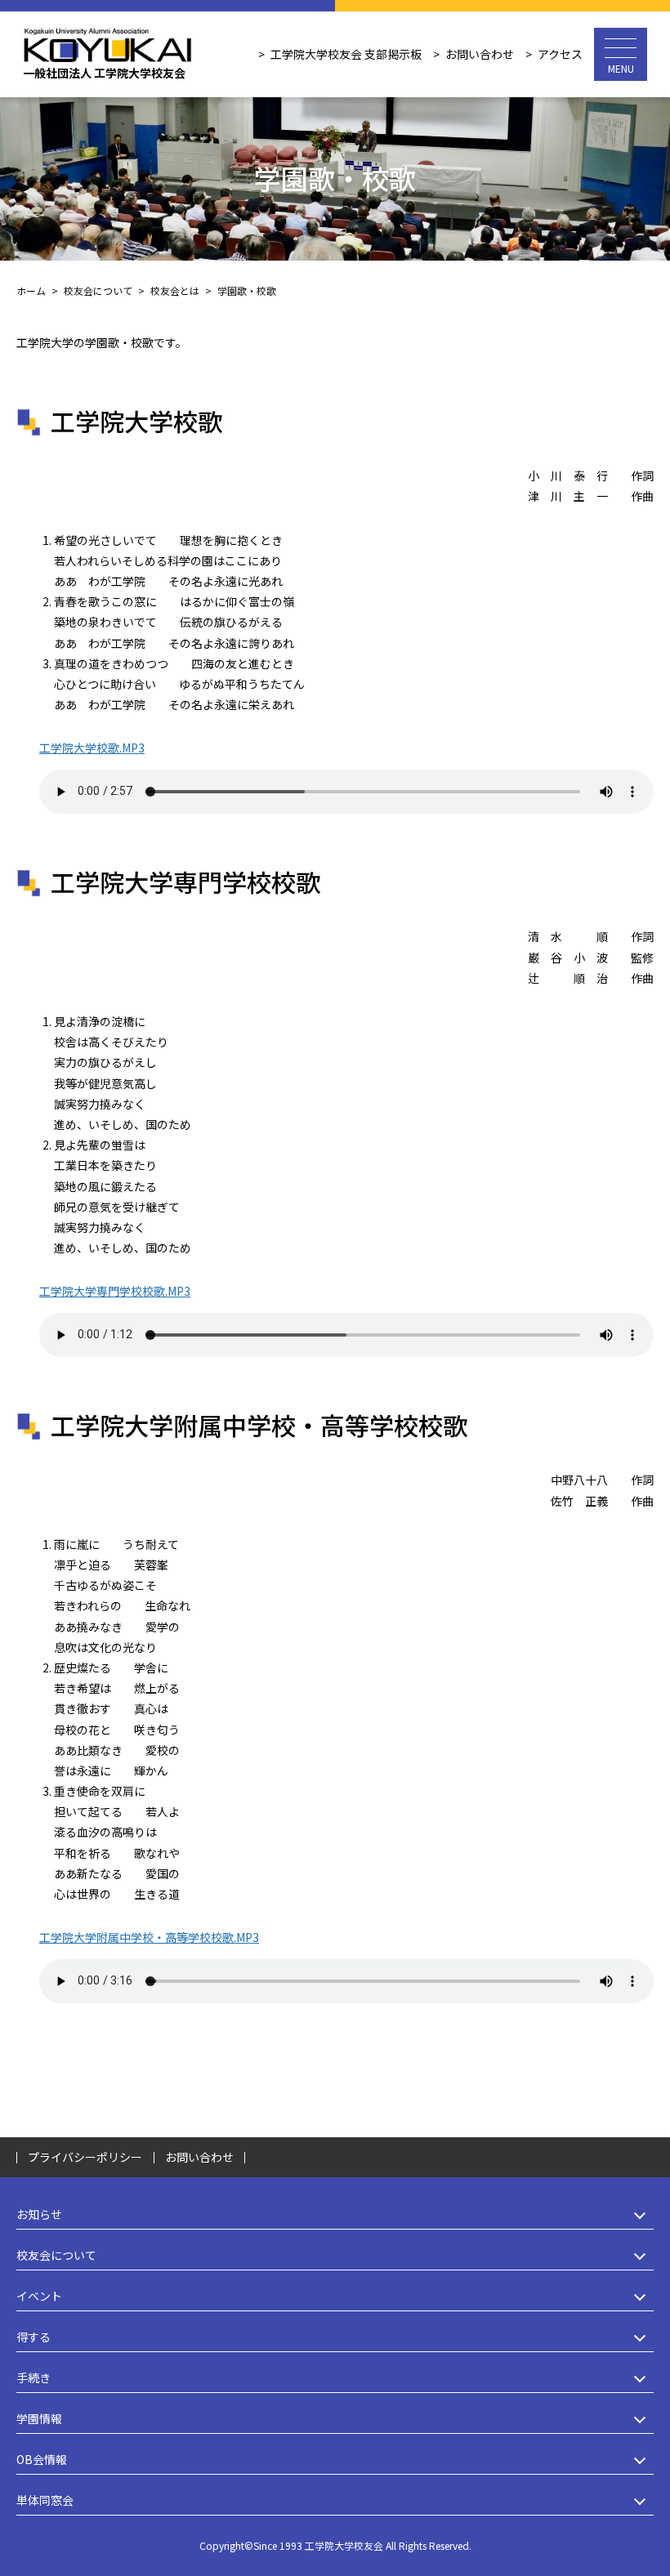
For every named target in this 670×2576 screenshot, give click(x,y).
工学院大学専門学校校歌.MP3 (115, 1291)
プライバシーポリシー (85, 2157)
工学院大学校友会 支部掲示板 (346, 54)
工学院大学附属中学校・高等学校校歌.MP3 (149, 1937)
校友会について (56, 2255)
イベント (39, 2296)
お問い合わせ (480, 54)
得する (33, 2337)
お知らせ (39, 2214)
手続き (33, 2377)
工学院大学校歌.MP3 (92, 748)
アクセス (560, 54)
